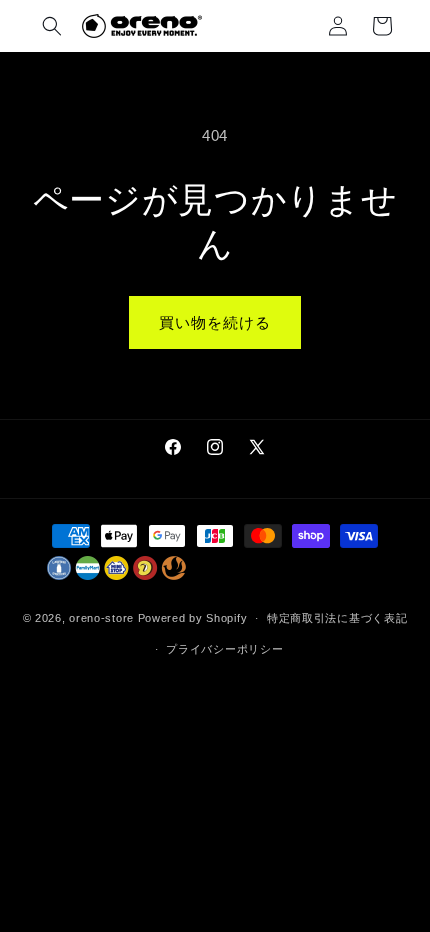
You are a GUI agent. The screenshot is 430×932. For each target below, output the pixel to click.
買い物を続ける (215, 322)
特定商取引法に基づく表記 (337, 618)
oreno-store (101, 618)
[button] (52, 26)
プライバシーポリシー (224, 649)
